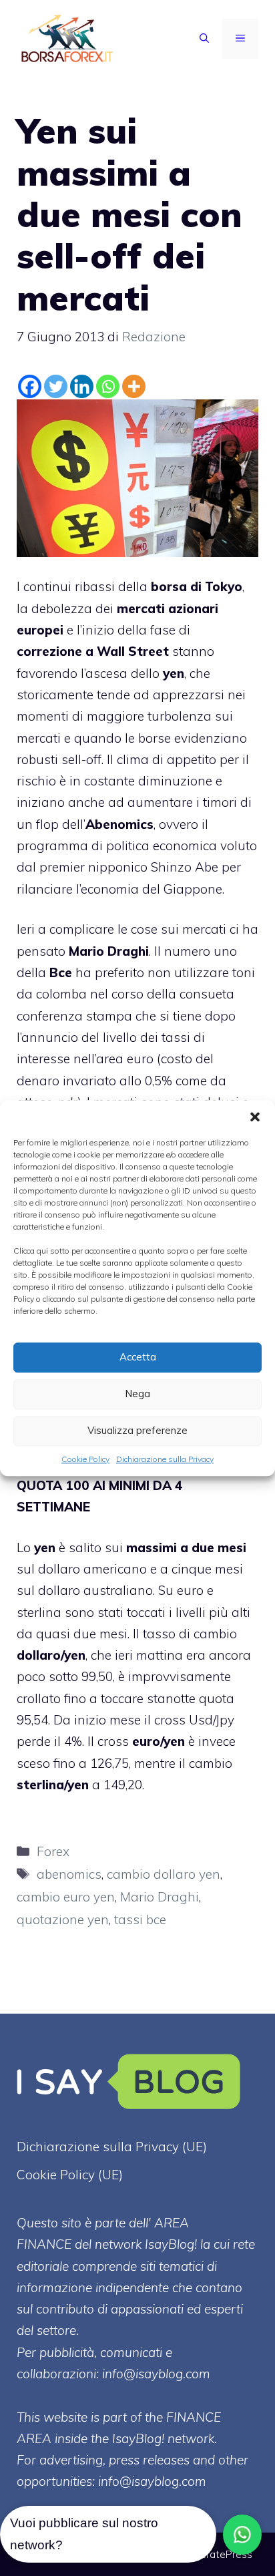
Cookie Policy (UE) (70, 2175)
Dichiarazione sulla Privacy (165, 1459)
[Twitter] (56, 386)
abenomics (69, 1874)
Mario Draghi (160, 1897)
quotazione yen (63, 1919)
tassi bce (140, 1919)
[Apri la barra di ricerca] (204, 39)
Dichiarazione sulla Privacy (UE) (112, 2147)
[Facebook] (30, 386)
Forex (53, 1851)
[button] (255, 1117)
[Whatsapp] (108, 386)
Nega (137, 1394)
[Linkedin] (82, 386)
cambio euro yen (66, 1897)
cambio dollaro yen (164, 1874)
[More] (134, 386)
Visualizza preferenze (137, 1430)
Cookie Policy (85, 1459)
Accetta (138, 1357)
